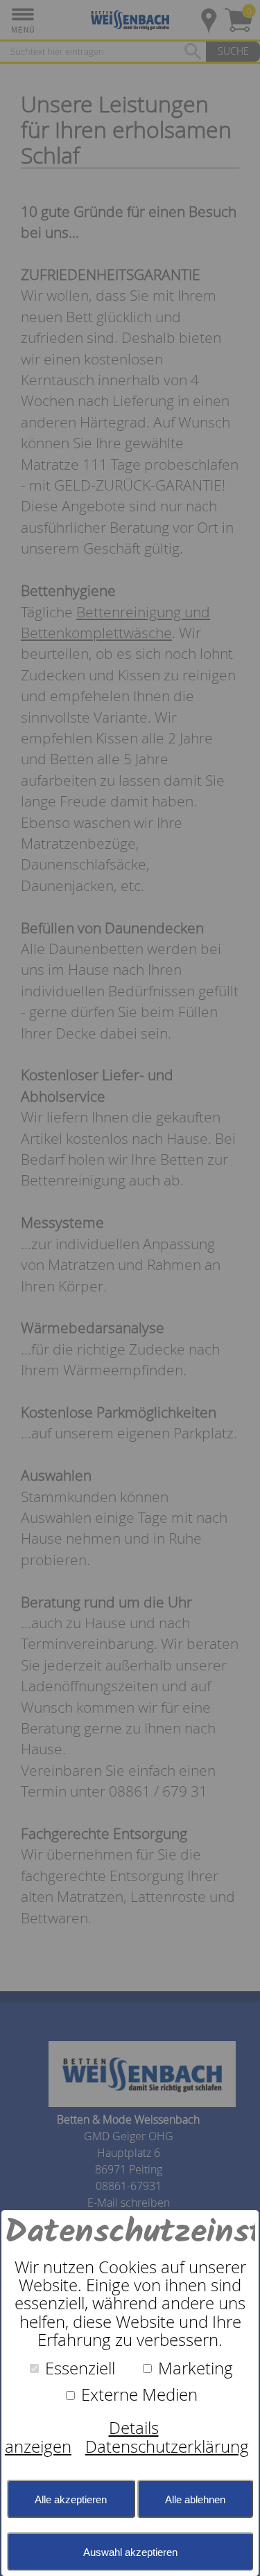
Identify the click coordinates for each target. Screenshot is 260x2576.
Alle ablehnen (195, 2499)
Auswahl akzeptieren (130, 2552)
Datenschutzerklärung (167, 2446)
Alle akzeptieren (71, 2499)
